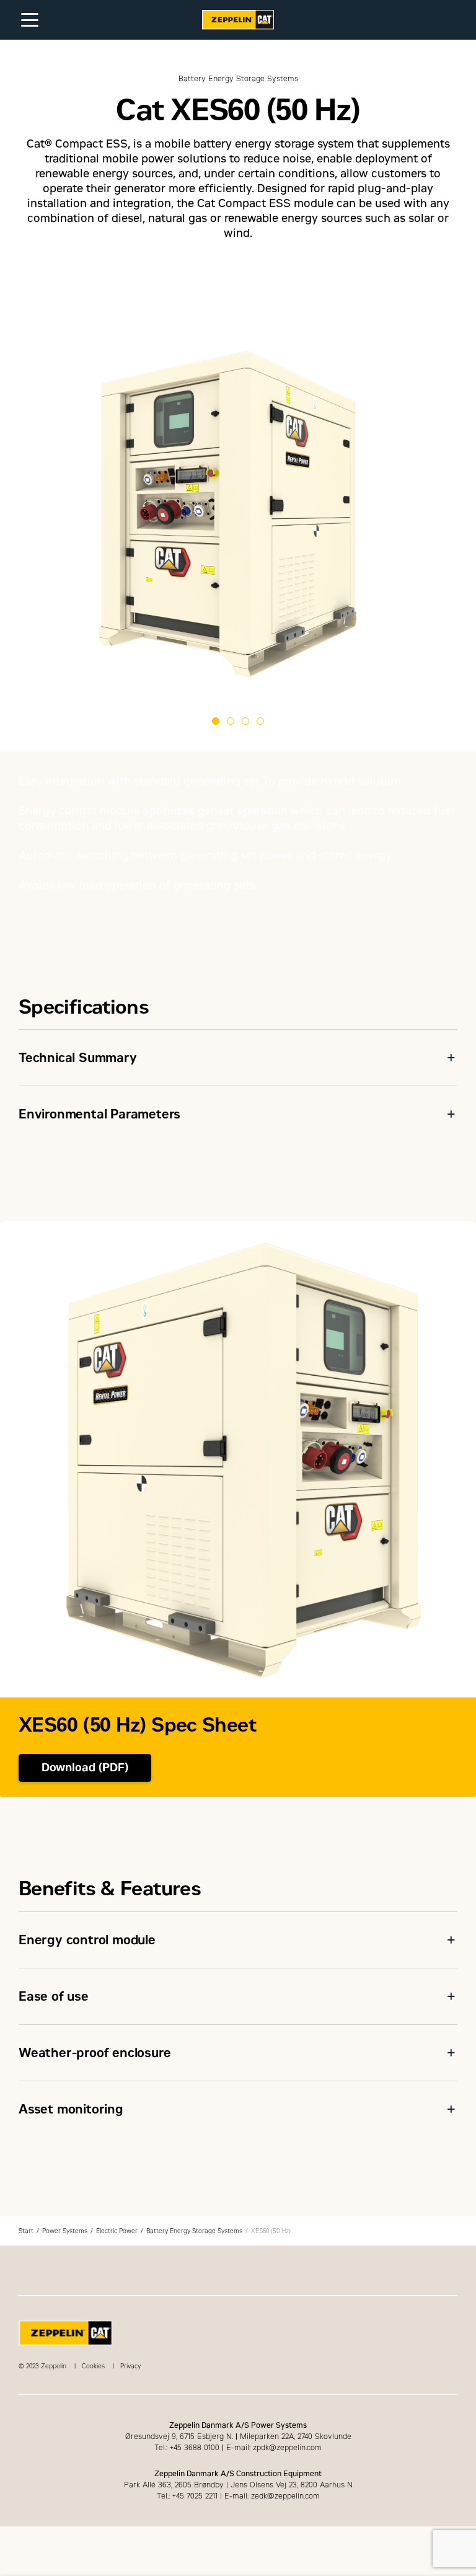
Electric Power (117, 2231)
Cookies (93, 2366)
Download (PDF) (85, 1768)
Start (26, 2231)
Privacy (130, 2366)
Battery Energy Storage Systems (194, 2231)
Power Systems (65, 2231)
